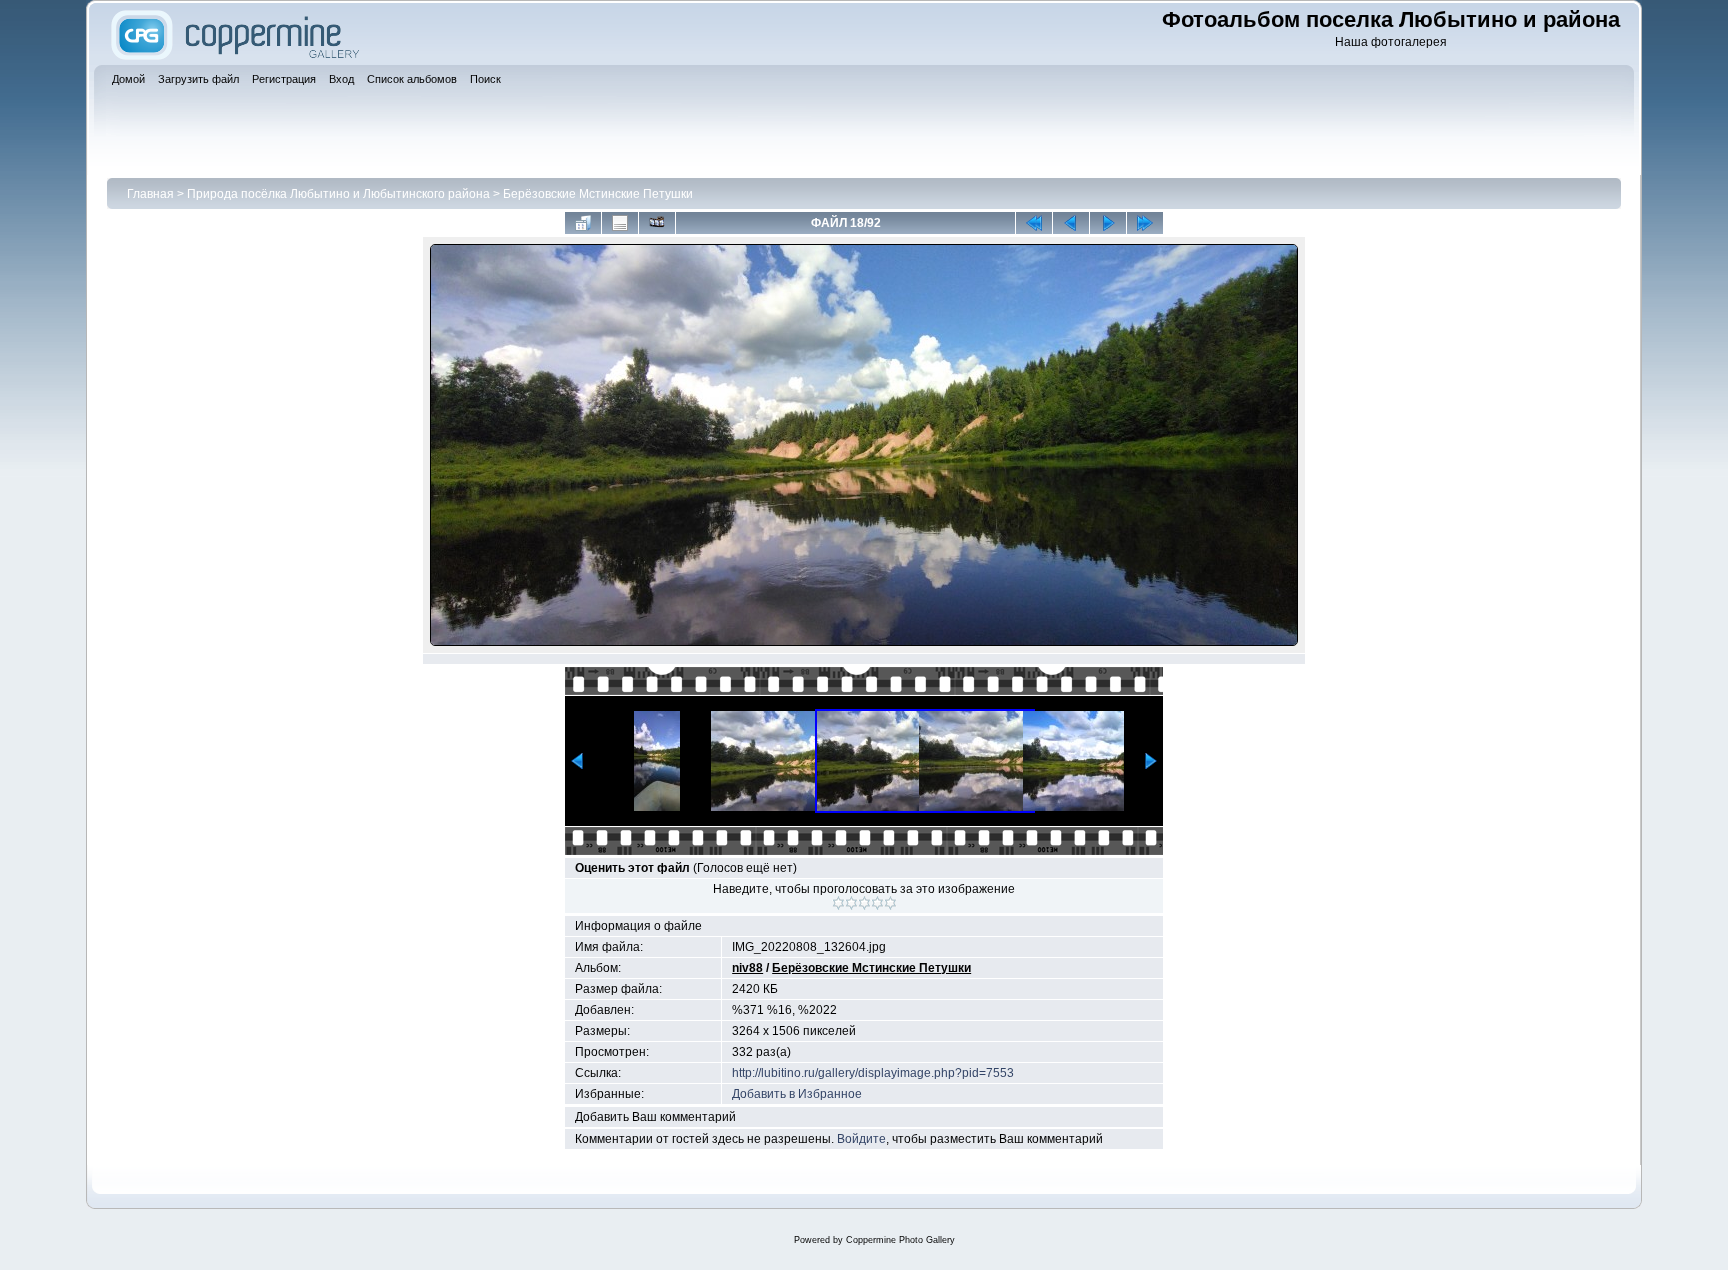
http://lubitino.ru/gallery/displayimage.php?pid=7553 (873, 1073)
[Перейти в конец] (1145, 223)
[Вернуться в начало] (1034, 223)
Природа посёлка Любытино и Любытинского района (338, 194)
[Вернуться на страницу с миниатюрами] (583, 223)
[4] (877, 903)
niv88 (747, 968)
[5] (890, 903)
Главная (150, 194)
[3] (864, 903)
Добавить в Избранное (797, 1094)
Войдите (861, 1139)
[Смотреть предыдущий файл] (1071, 223)
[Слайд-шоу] (657, 223)
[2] (851, 903)
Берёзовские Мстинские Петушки (598, 194)
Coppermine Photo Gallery (900, 1240)
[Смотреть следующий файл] (1108, 223)
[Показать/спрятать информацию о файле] (620, 223)
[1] (838, 903)
